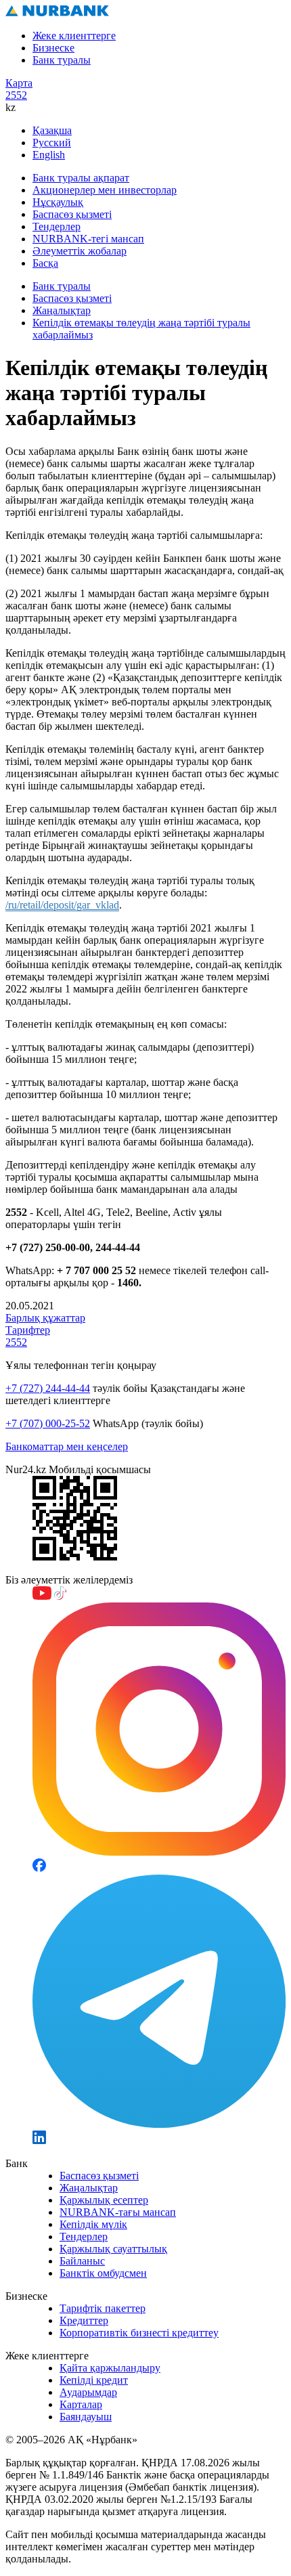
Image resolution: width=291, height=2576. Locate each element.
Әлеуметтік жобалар (80, 251)
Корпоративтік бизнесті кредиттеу (139, 2333)
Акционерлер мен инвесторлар (105, 190)
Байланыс (82, 2261)
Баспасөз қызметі (72, 214)
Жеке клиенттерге (74, 36)
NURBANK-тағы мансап (118, 2212)
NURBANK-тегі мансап (88, 239)
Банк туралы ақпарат (81, 178)
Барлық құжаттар (45, 1318)
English (49, 155)
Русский (52, 143)
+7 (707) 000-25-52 (48, 1423)
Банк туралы (62, 60)
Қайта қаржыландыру (110, 2368)
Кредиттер (84, 2320)
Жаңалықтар (62, 310)
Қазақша (52, 130)
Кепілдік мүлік (93, 2224)
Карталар (81, 2404)
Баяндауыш (86, 2417)
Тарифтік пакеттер (103, 2308)
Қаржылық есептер (104, 2200)
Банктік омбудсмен (103, 2273)
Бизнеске (53, 48)
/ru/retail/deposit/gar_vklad (62, 905)
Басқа (45, 263)
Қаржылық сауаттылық (113, 2249)
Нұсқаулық (58, 202)
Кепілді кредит (94, 2380)
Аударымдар (88, 2392)
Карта (19, 83)
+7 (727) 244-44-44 (48, 1388)
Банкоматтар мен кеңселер (67, 1446)
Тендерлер (57, 226)
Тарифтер (28, 1330)
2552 (16, 95)
